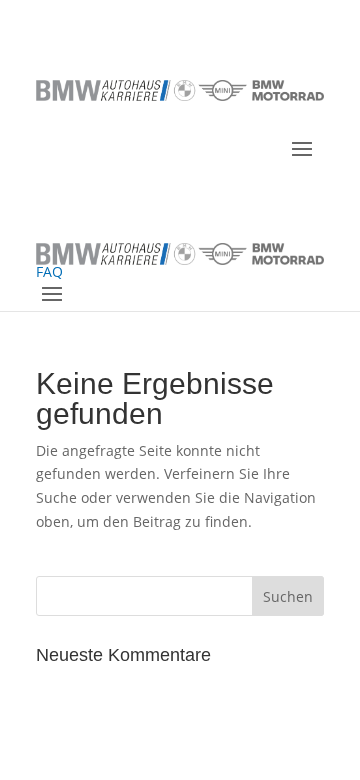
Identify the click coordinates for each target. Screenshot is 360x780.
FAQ (49, 271)
